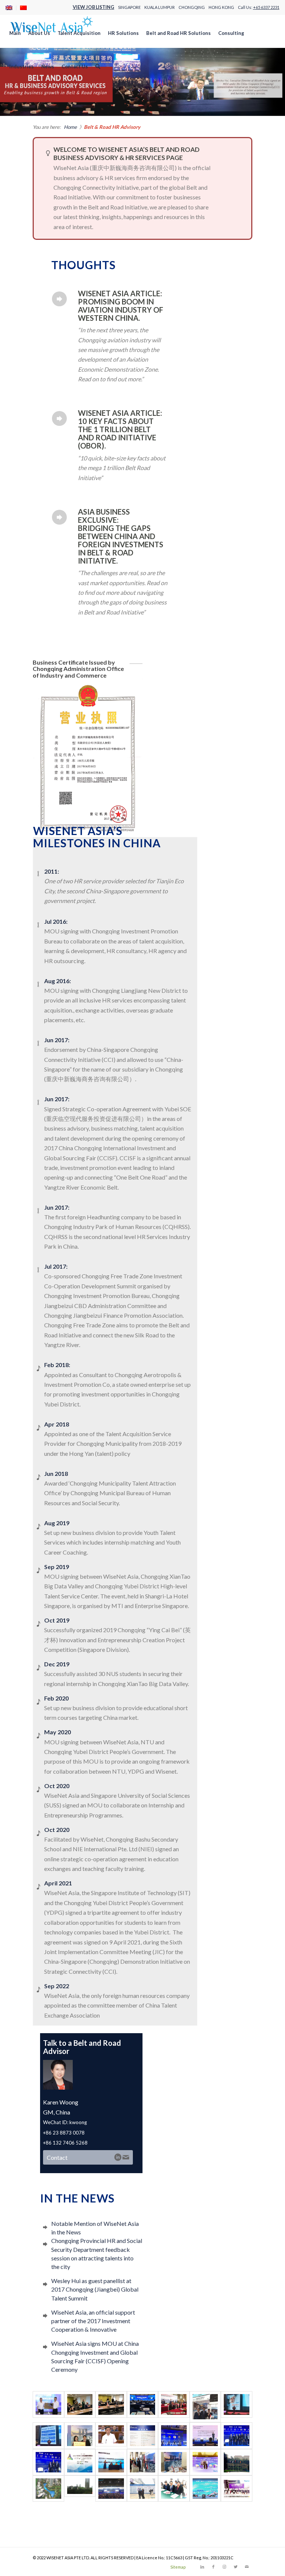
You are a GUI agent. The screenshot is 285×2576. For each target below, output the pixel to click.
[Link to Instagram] (225, 2567)
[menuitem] (11, 8)
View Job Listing (94, 7)
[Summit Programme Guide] (142, 2435)
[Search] (98, 66)
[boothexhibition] (174, 2462)
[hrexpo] (80, 2462)
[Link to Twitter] (236, 2567)
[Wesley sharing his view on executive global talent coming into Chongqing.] (174, 2435)
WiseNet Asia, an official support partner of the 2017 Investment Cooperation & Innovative (93, 2321)
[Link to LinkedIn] (202, 2567)
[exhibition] (142, 2462)
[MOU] (111, 2462)
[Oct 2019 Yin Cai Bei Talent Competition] (142, 2407)
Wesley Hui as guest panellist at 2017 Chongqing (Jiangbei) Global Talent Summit (95, 2289)
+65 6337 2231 (266, 7)
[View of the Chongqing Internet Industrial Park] (80, 2489)
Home (70, 127)
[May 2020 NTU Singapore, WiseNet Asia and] (111, 2407)
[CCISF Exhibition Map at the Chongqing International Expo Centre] (142, 2489)
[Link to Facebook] (213, 2567)
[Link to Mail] (247, 2567)
